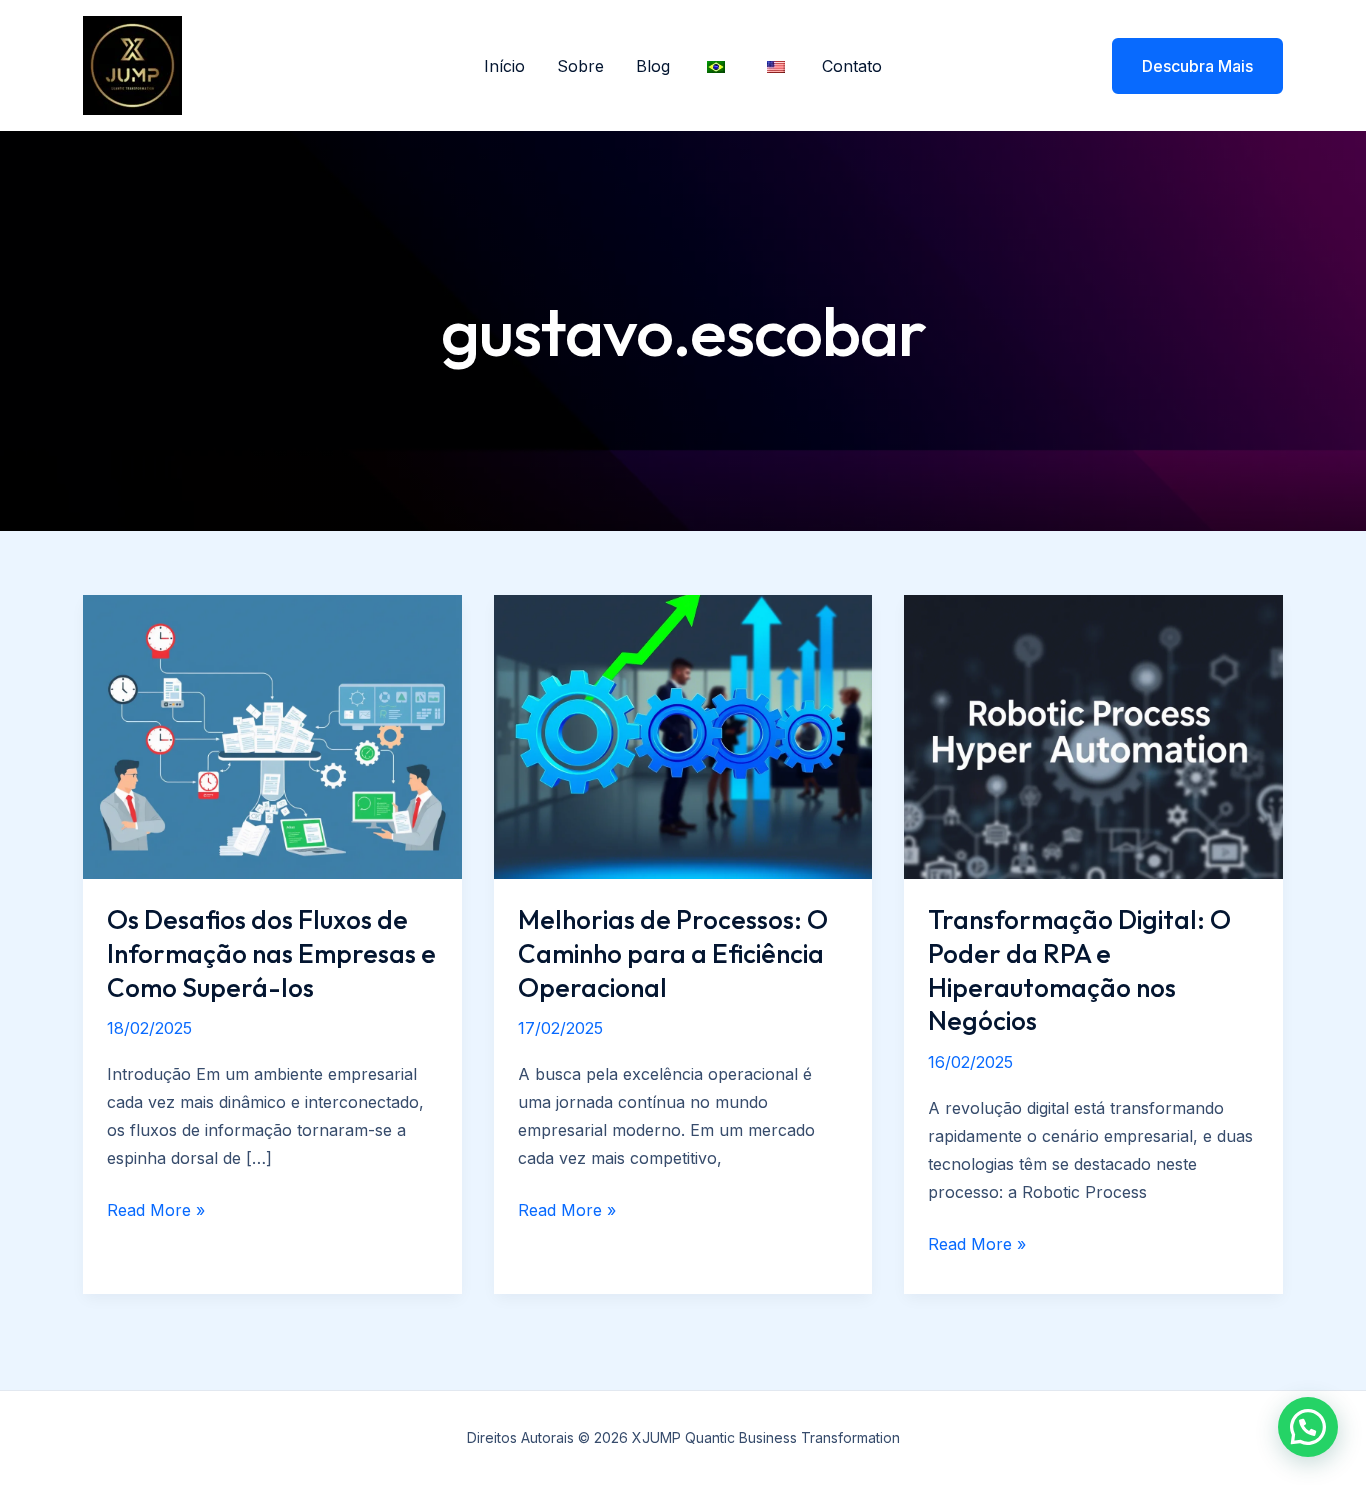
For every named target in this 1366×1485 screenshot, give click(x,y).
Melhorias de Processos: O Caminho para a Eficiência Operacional (673, 953)
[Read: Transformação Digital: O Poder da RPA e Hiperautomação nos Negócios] (1093, 735)
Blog (653, 66)
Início (504, 66)
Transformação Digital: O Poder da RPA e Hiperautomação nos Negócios (1079, 970)
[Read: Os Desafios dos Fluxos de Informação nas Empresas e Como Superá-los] (272, 735)
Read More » (156, 1211)
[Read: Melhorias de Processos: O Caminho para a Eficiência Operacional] (683, 735)
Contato (852, 66)
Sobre (580, 66)
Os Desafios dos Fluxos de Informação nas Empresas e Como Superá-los (271, 953)
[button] (1185, 66)
